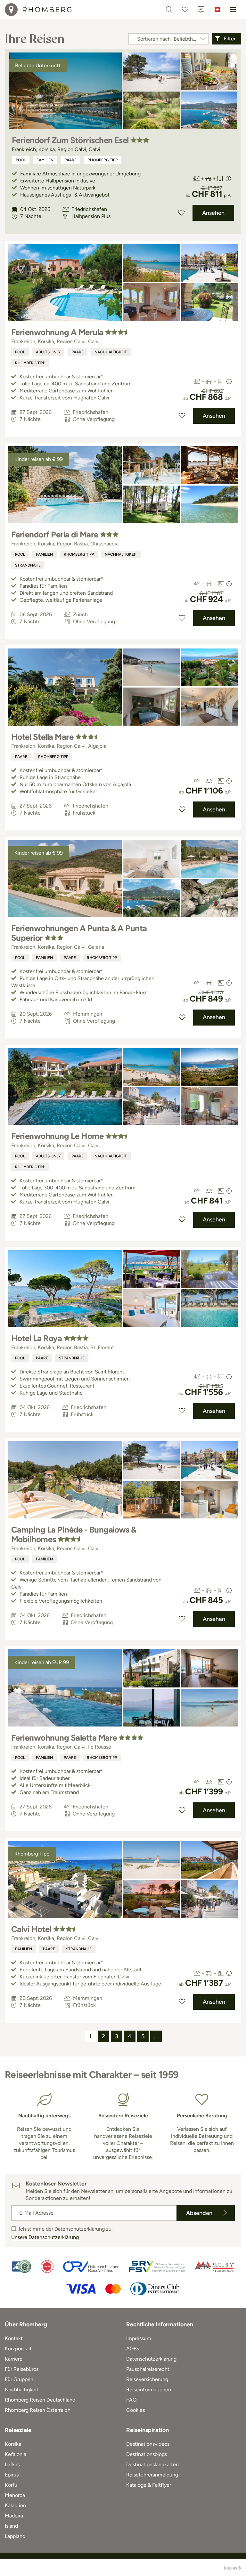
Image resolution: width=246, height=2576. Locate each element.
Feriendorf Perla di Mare (55, 535)
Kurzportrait (18, 2349)
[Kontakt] (201, 10)
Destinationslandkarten (152, 2464)
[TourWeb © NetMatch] (232, 2568)
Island (11, 2526)
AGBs (133, 2349)
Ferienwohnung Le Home (57, 1136)
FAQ (131, 2400)
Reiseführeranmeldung (152, 2475)
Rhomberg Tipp (102, 160)
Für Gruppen (19, 2379)
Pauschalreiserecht (148, 2369)
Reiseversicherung (147, 2379)
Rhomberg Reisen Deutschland (40, 2400)
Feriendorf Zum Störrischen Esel (70, 140)
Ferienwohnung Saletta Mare (64, 1738)
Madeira (14, 2516)
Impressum (139, 2338)
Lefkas (12, 2464)
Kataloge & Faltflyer (149, 2485)
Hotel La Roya (37, 1338)
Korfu (11, 2485)
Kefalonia (16, 2454)
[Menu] (233, 10)
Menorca (15, 2495)
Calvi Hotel (31, 1929)
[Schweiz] (217, 10)
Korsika (13, 2444)
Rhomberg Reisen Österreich (38, 2410)
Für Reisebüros (22, 2369)
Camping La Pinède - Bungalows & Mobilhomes (74, 1534)
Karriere (14, 2359)
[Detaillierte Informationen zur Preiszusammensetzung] (228, 179)
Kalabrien (15, 2505)
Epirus (12, 2475)
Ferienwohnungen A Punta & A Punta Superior (79, 933)
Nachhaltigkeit (111, 352)
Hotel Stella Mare (42, 737)
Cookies (135, 2410)
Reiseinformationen (149, 2390)
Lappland (15, 2536)
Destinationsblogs (147, 2454)
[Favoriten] (185, 10)
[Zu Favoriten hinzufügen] (181, 213)
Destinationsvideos (148, 2444)
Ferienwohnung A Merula (57, 332)
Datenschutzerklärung (151, 2359)
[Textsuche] (169, 10)
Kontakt (14, 2338)
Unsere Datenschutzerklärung (45, 2237)
